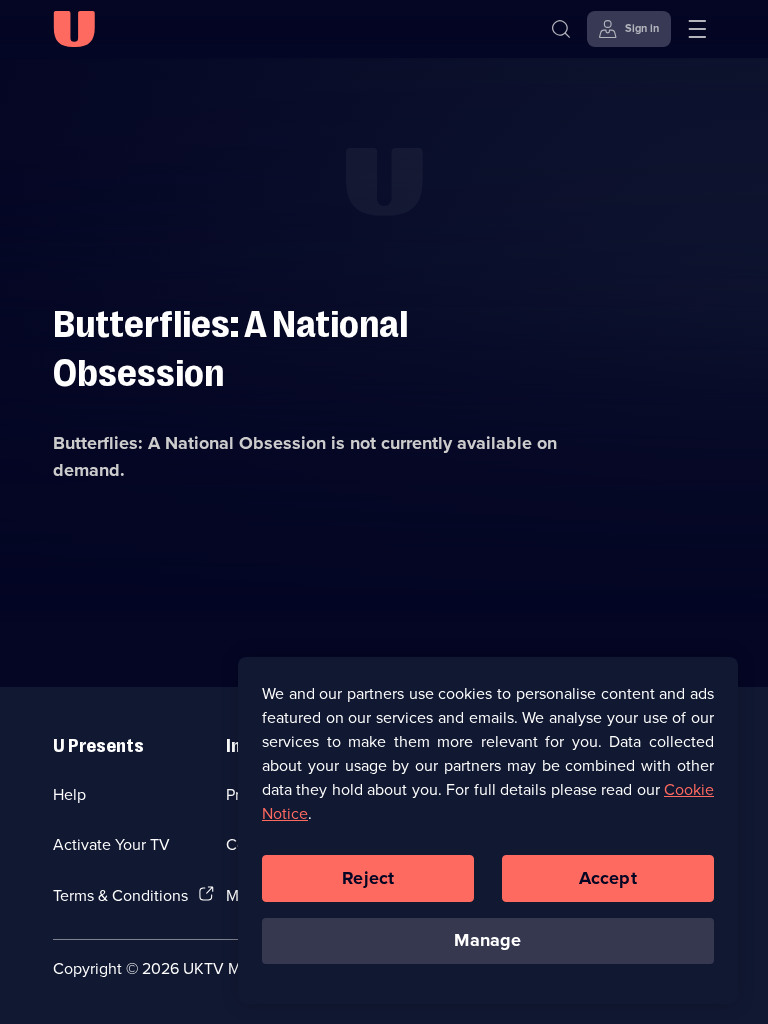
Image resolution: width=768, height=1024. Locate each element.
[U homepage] (74, 29)
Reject (368, 878)
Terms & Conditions (120, 895)
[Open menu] (697, 29)
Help (69, 794)
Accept (608, 878)
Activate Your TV (111, 844)
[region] (488, 830)
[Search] (561, 29)
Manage (487, 940)
